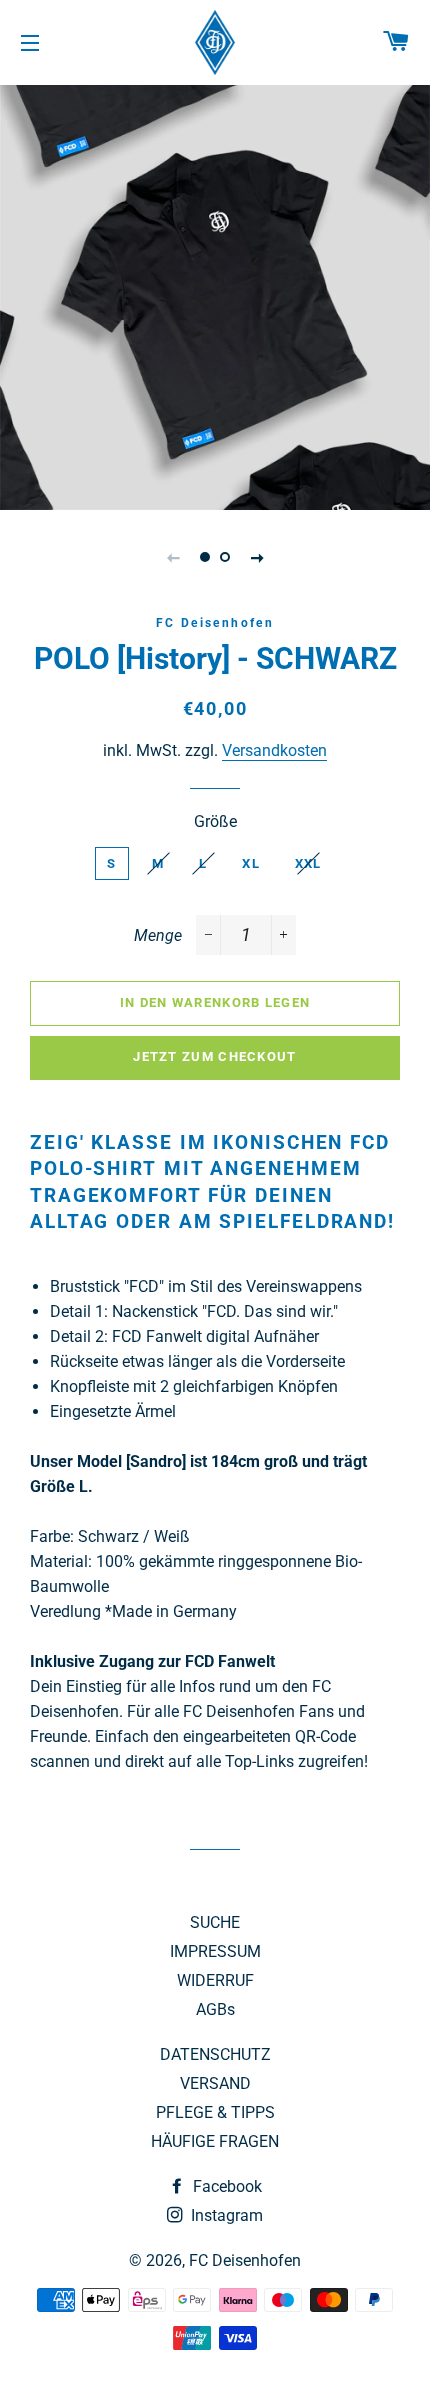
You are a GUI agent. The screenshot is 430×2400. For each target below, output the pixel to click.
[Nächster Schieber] (257, 557)
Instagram (225, 2215)
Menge (158, 935)
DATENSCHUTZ (215, 2054)
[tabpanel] (215, 295)
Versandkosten (274, 750)
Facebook (225, 2186)
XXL (308, 863)
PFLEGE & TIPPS (215, 2112)
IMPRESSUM (215, 1951)
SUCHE (215, 1922)
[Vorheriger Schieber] (173, 557)
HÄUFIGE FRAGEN (215, 2141)
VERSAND (215, 2083)
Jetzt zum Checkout (214, 1056)
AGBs (215, 2009)
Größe (215, 821)
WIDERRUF (215, 1980)
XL (251, 863)
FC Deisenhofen (245, 2260)
